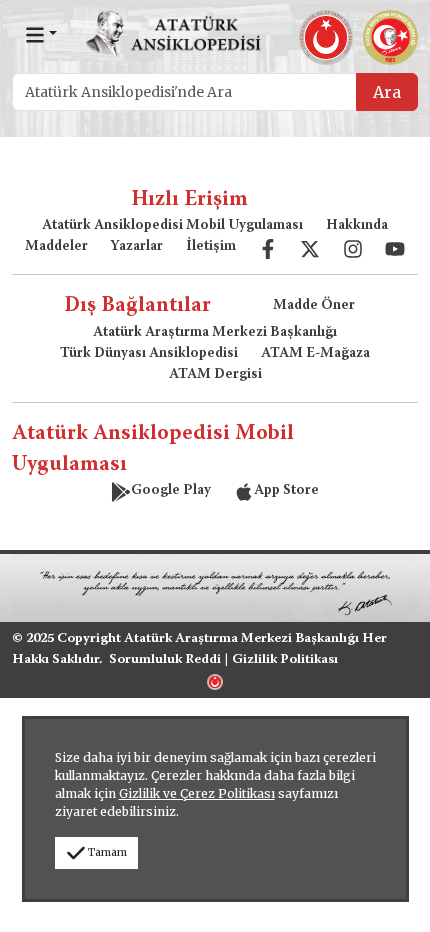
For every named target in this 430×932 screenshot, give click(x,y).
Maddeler (56, 247)
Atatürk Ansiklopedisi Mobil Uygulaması (172, 226)
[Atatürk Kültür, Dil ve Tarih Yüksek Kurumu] (215, 680)
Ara (387, 92)
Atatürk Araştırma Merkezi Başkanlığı (215, 333)
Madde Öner (314, 306)
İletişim (211, 247)
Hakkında (357, 226)
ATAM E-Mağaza (315, 354)
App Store (286, 491)
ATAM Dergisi (215, 375)
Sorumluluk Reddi (165, 660)
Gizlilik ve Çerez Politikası (197, 793)
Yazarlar (136, 247)
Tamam (107, 852)
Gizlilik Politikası (285, 660)
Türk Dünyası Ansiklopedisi (149, 354)
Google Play (171, 491)
